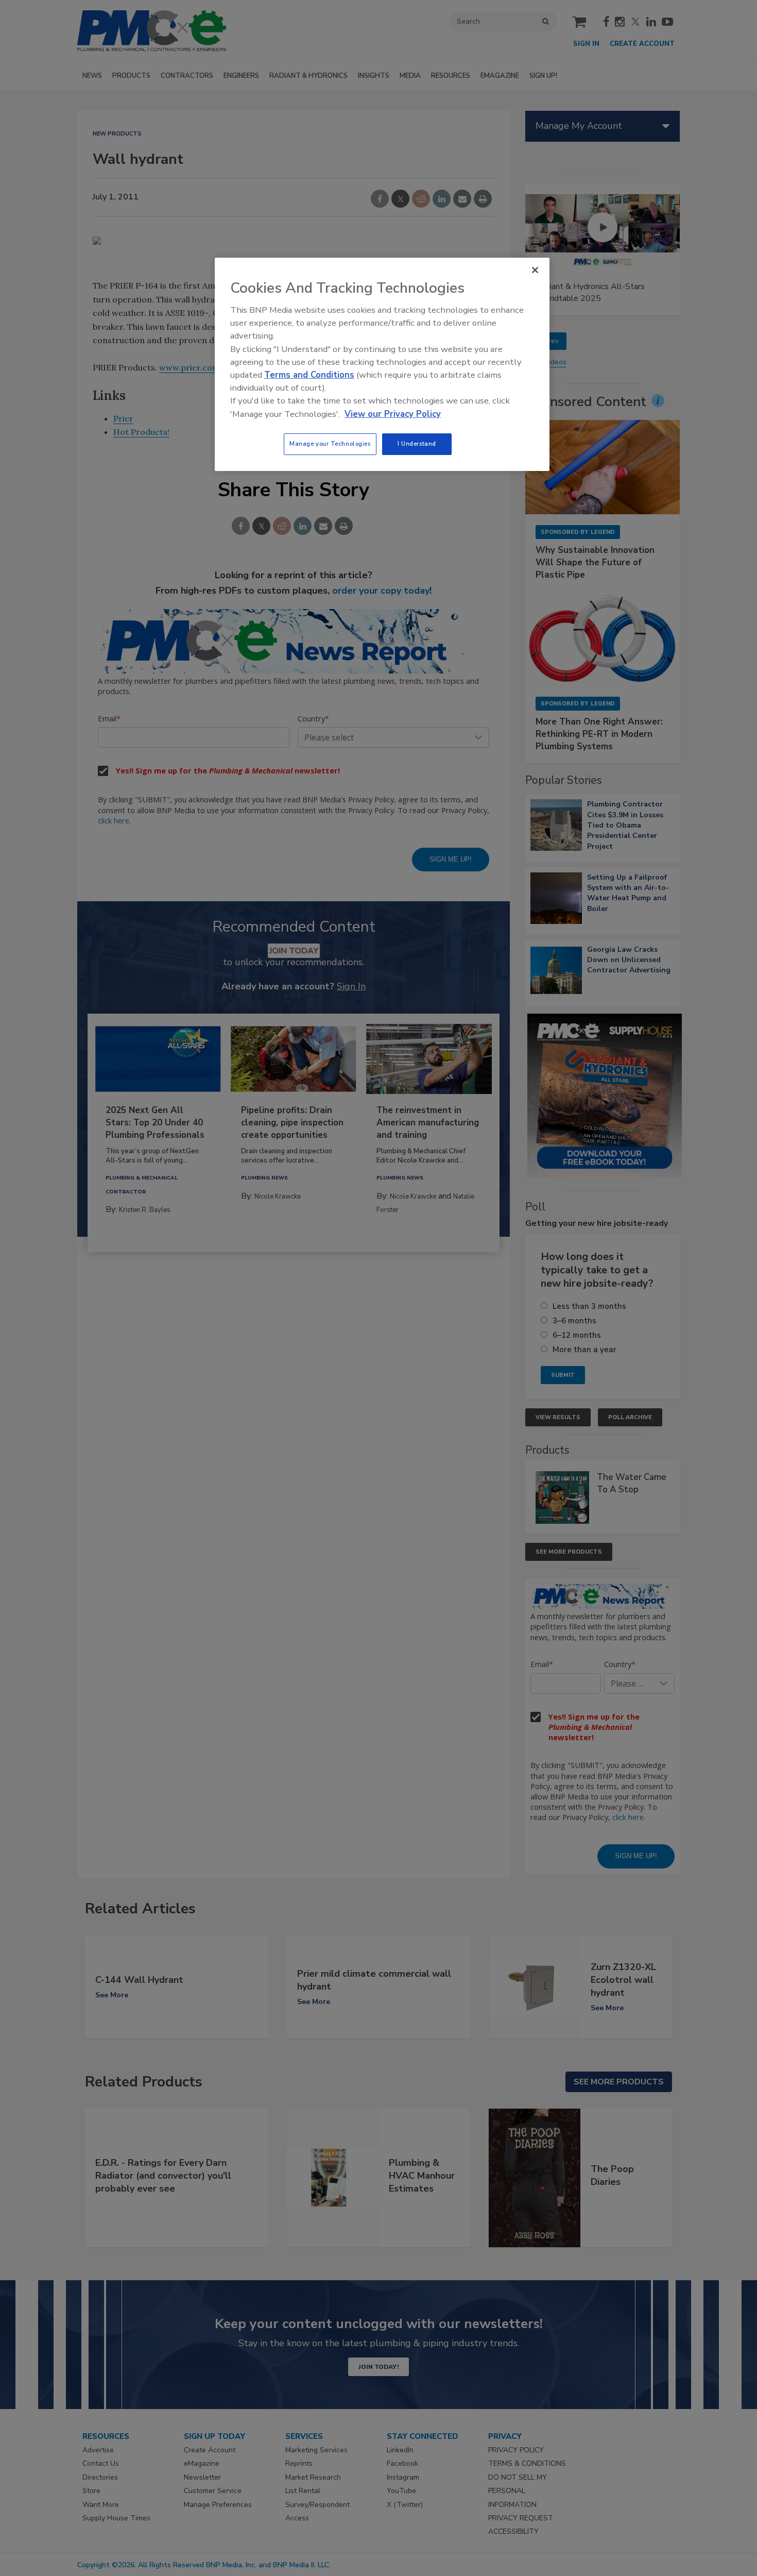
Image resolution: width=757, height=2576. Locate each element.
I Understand (417, 444)
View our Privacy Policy (393, 414)
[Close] (535, 270)
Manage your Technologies (330, 444)
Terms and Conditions (309, 375)
